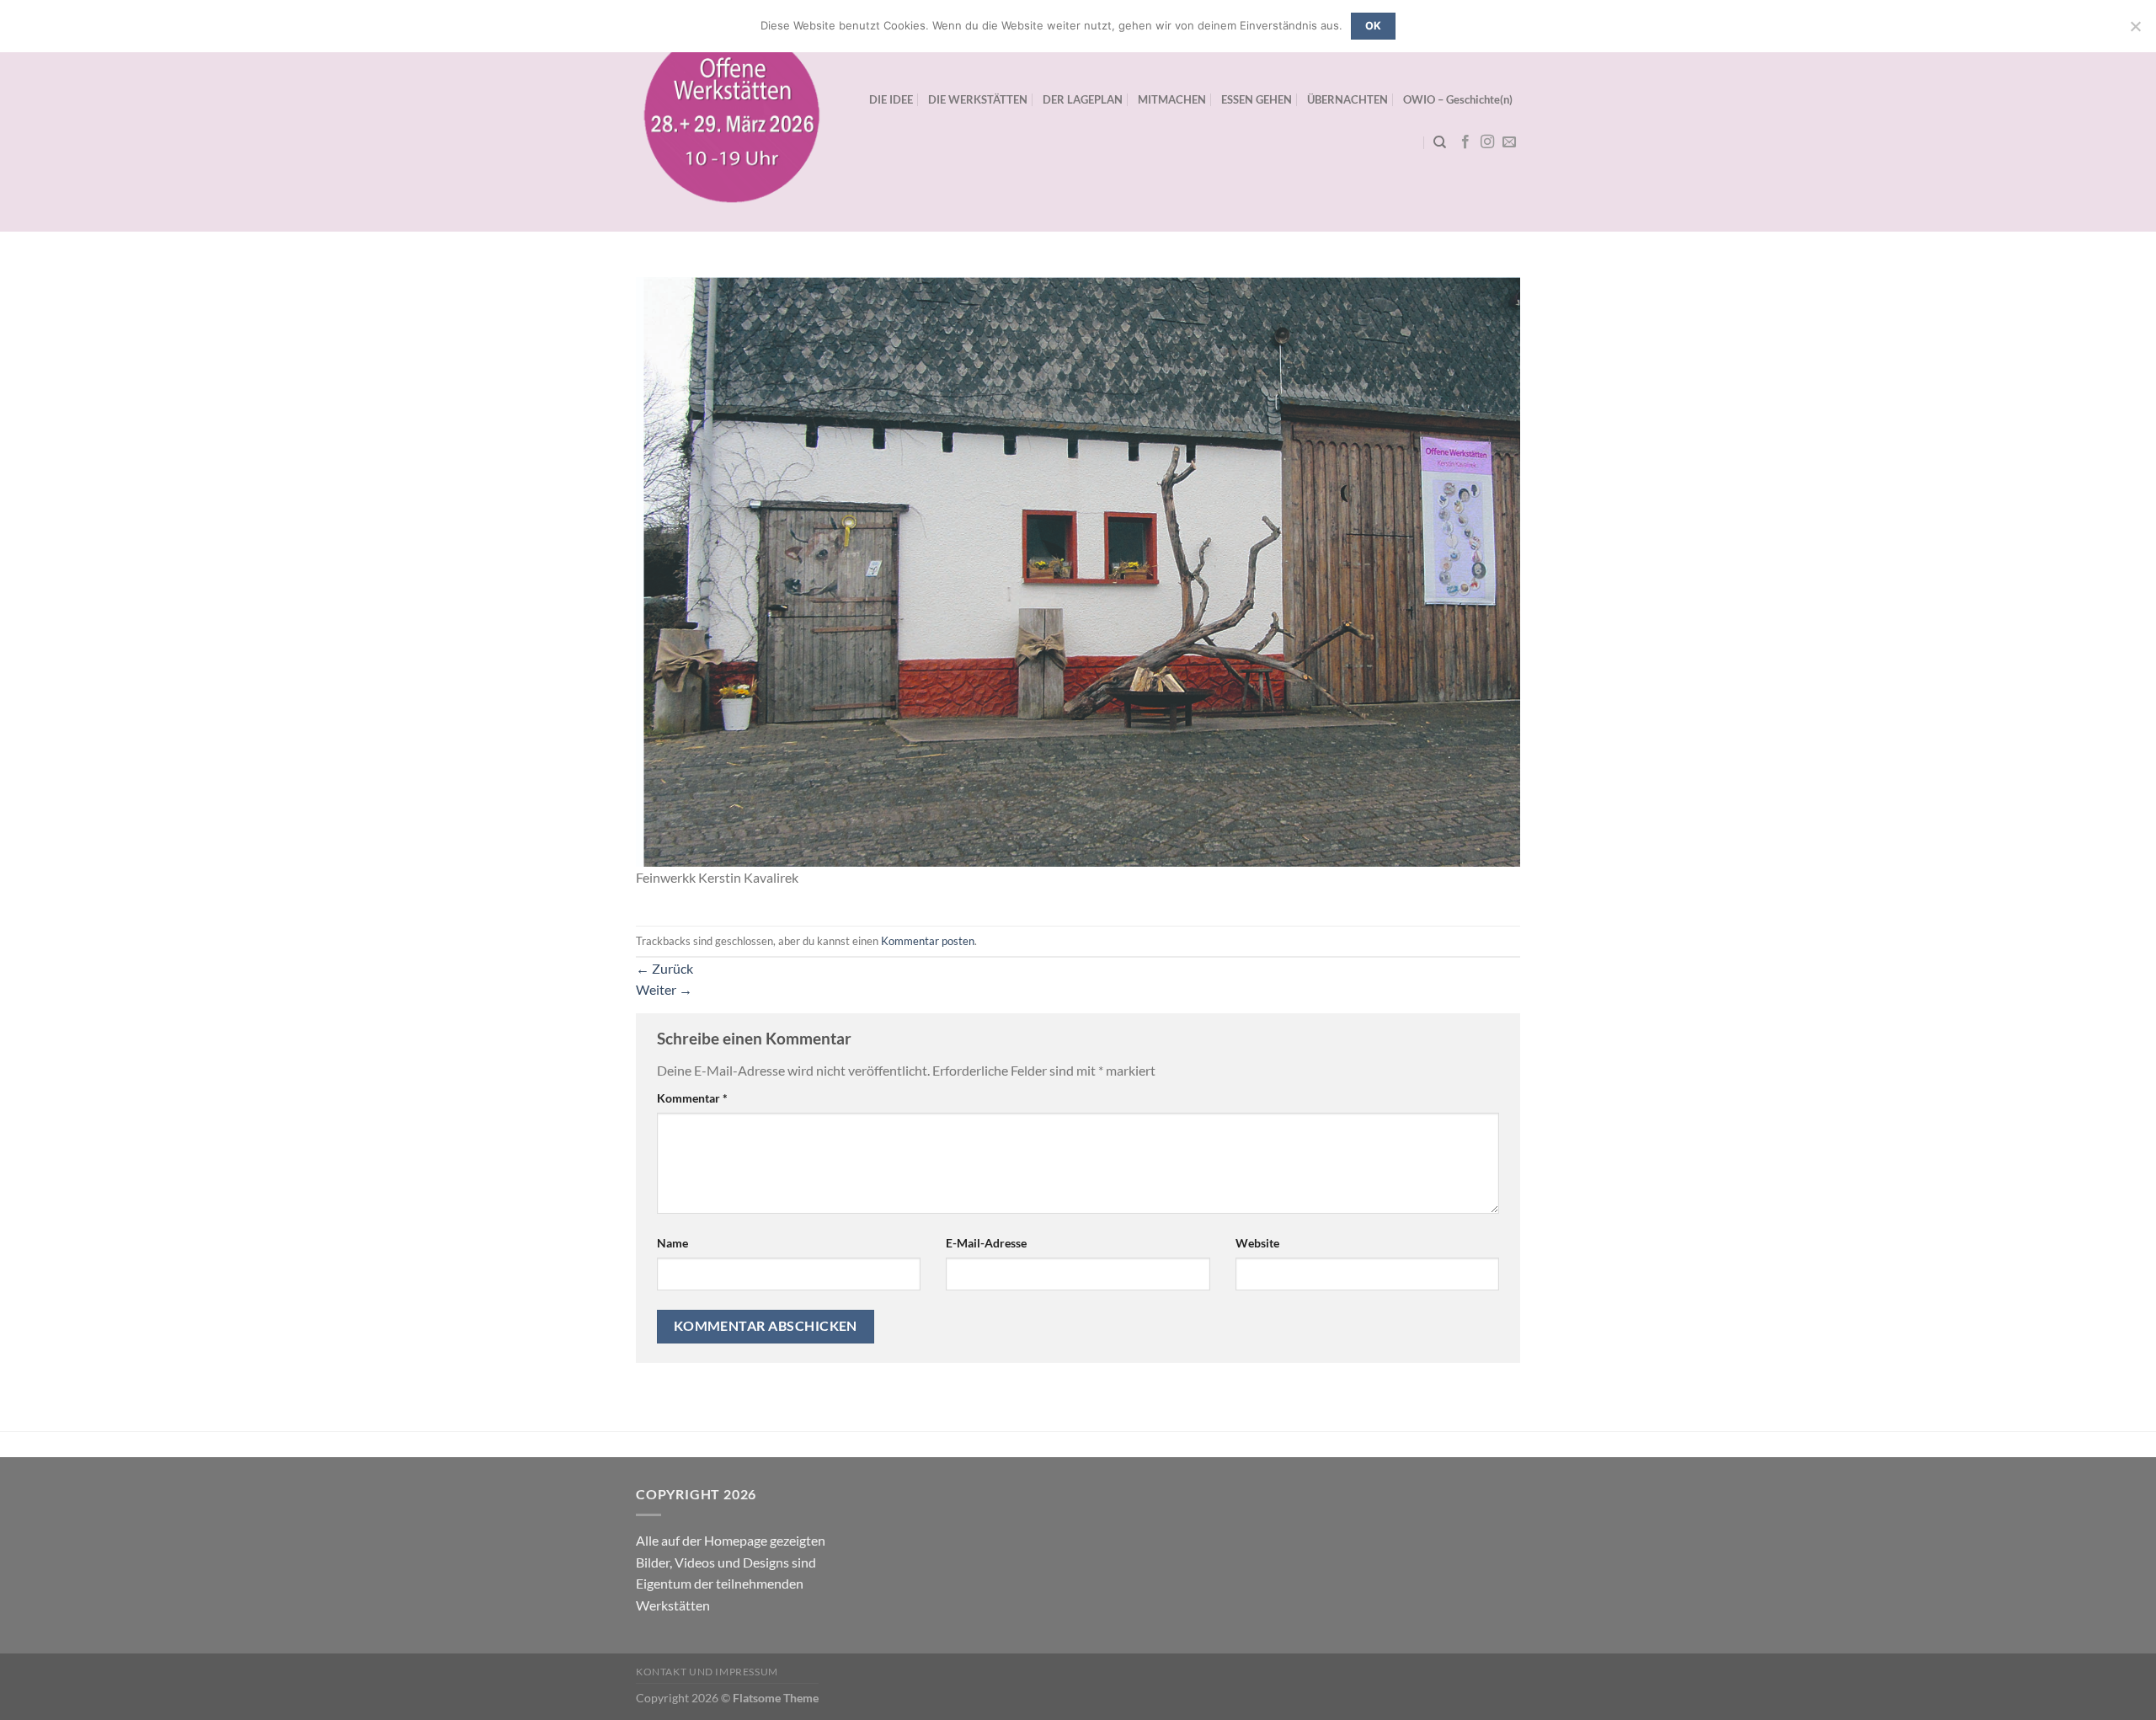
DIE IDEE (891, 99)
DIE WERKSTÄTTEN (978, 99)
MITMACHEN (1172, 99)
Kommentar (692, 1098)
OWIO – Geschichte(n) (1458, 99)
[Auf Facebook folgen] (1465, 142)
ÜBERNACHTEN (1347, 99)
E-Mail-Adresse (986, 1243)
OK (1374, 26)
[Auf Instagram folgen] (1487, 142)
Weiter (664, 989)
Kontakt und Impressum (707, 1672)
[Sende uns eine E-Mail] (1509, 142)
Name (672, 1243)
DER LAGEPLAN (1083, 99)
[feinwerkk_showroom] (1078, 570)
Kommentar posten (928, 941)
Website (1257, 1243)
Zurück (664, 968)
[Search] (1440, 142)
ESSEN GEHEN (1257, 99)
